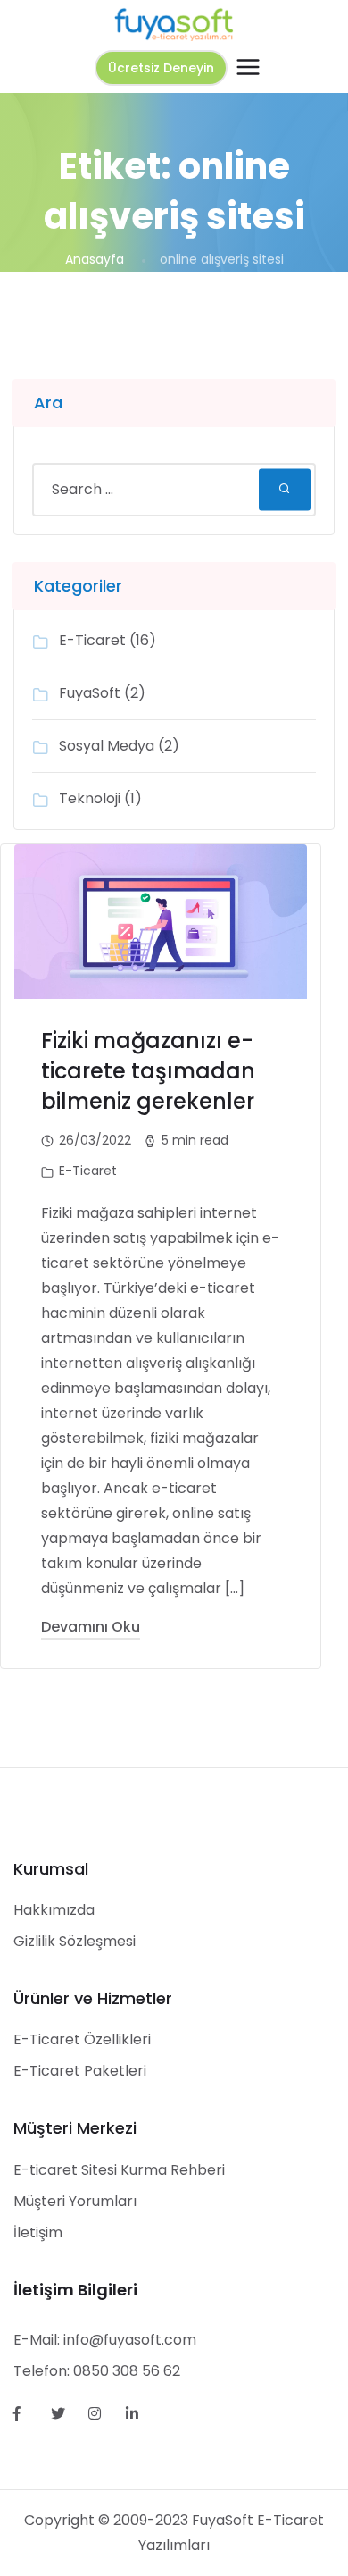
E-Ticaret (92, 640)
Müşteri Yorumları (75, 2201)
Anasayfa (95, 259)
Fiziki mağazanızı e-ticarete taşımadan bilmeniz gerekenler (148, 1071)
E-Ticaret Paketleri (80, 2071)
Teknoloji (90, 798)
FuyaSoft (90, 693)
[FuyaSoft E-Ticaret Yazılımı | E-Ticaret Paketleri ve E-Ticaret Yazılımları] (174, 24)
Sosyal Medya (107, 746)
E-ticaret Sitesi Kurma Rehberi (119, 2170)
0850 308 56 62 (127, 2371)
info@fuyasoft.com (130, 2340)
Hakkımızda (54, 1910)
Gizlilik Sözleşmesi (75, 1941)
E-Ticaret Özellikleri (82, 2039)
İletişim (38, 2232)
